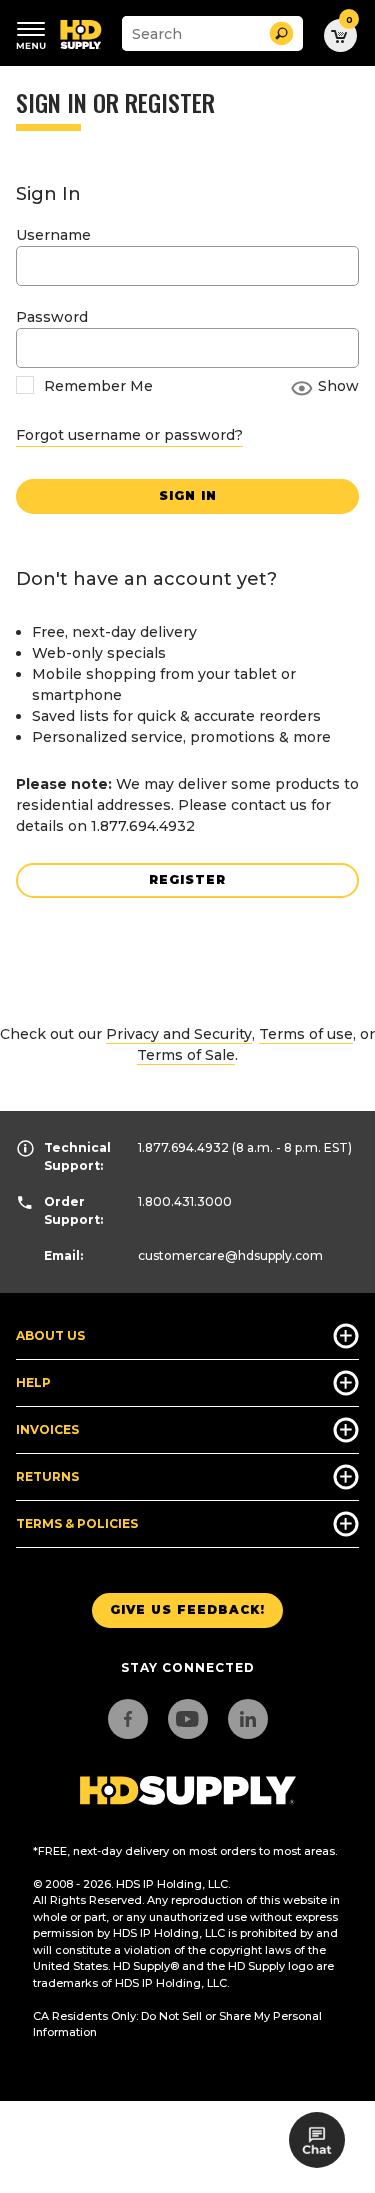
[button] (281, 33)
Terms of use (306, 1034)
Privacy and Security (179, 1034)
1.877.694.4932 (183, 1147)
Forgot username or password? (129, 435)
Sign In (188, 495)
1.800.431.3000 (185, 1201)
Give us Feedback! (187, 1609)
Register (187, 879)
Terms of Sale (186, 1055)
